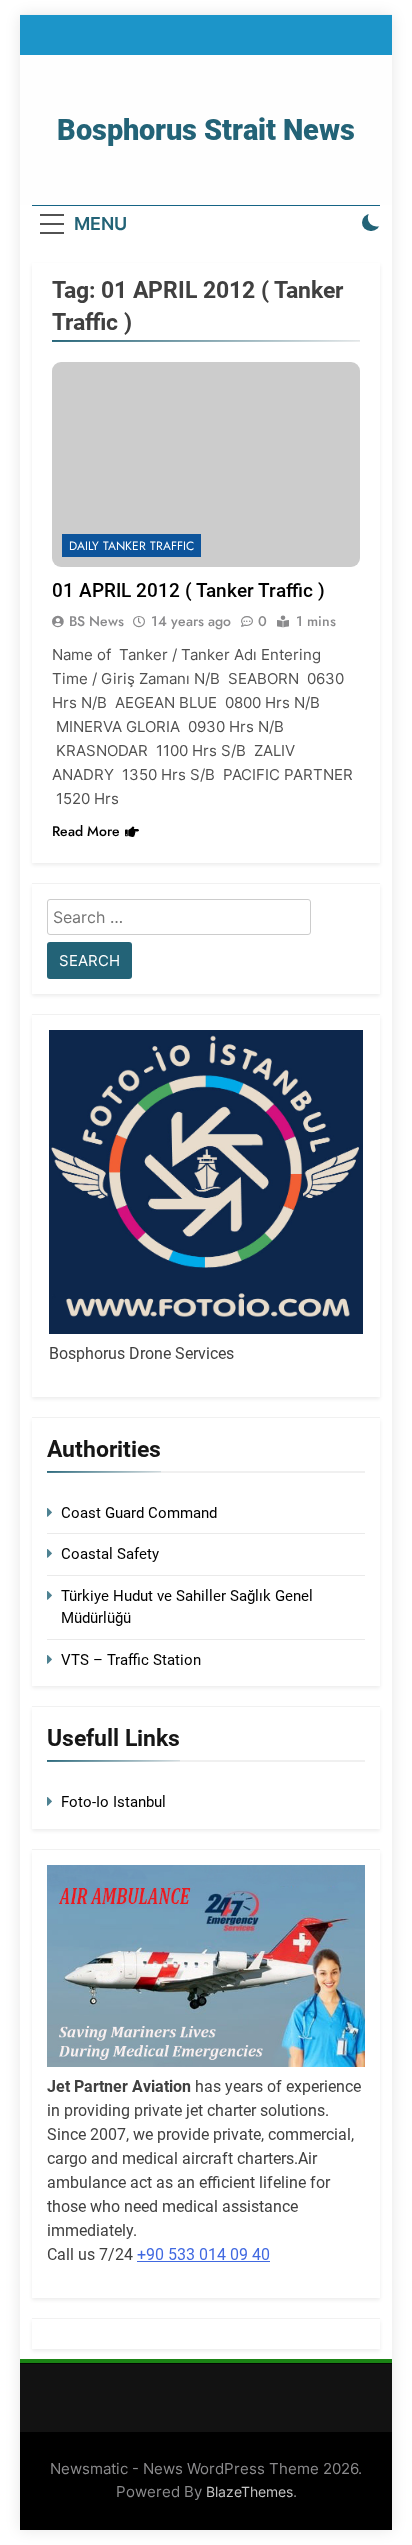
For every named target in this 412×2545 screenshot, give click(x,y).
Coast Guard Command (139, 1513)
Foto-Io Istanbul (113, 1802)
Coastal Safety (110, 1554)
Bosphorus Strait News (206, 130)
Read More (86, 831)
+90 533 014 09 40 (203, 2254)
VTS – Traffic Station (131, 1660)
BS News (96, 621)
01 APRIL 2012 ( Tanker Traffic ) (188, 590)
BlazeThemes (249, 2491)
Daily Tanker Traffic (131, 546)
